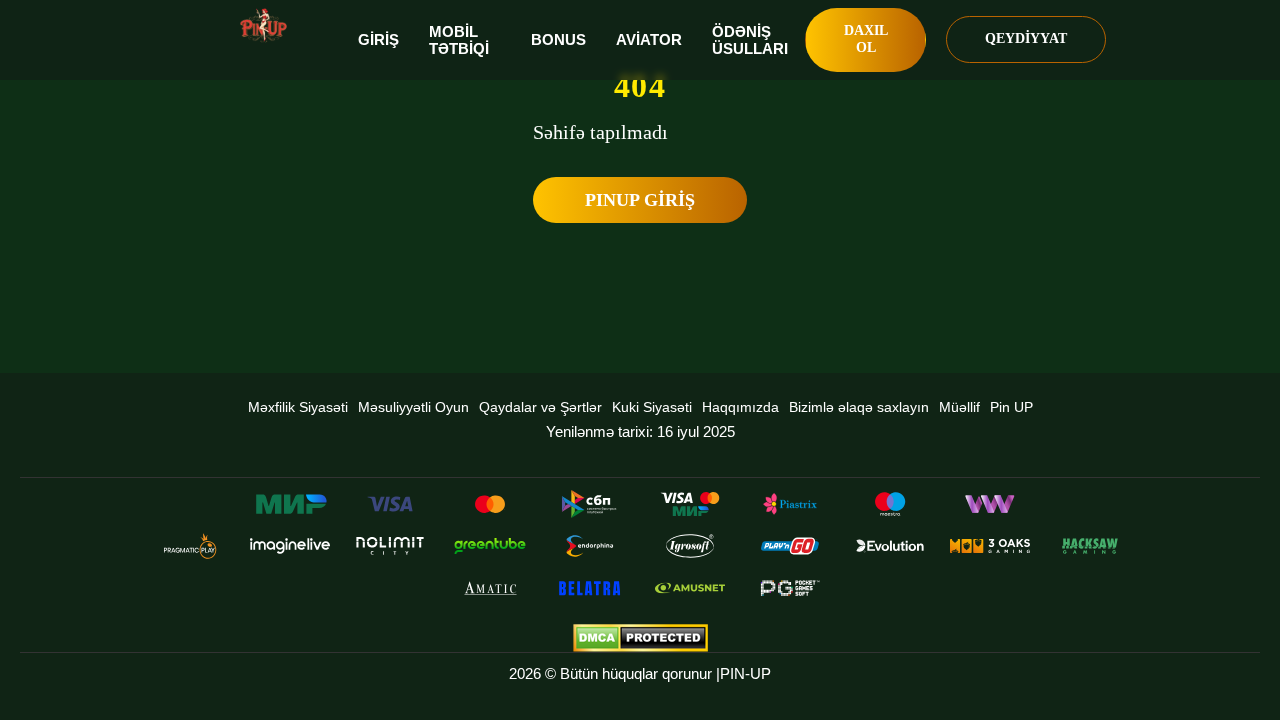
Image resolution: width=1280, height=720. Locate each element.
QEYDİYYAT (1026, 38)
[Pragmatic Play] (190, 546)
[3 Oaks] (990, 546)
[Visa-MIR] (690, 504)
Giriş (378, 39)
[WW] (990, 504)
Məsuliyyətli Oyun (413, 407)
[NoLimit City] (390, 546)
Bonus (558, 39)
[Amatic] (490, 588)
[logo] (263, 25)
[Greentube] (490, 546)
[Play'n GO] (790, 546)
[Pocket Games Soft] (790, 588)
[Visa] (390, 504)
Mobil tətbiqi (459, 40)
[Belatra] (590, 588)
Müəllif (959, 407)
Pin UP (1011, 407)
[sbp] (590, 504)
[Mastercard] (490, 504)
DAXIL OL (866, 39)
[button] (1245, 645)
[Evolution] (890, 546)
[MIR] (290, 504)
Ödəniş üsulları (750, 40)
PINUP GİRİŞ (640, 200)
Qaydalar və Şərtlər (540, 407)
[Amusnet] (690, 588)
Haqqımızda (740, 407)
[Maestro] (890, 504)
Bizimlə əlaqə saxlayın (859, 407)
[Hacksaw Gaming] (1090, 546)
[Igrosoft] (690, 546)
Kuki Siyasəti (652, 407)
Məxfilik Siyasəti (298, 407)
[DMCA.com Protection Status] (640, 638)
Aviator (649, 39)
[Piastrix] (790, 504)
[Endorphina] (590, 546)
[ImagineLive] (290, 546)
